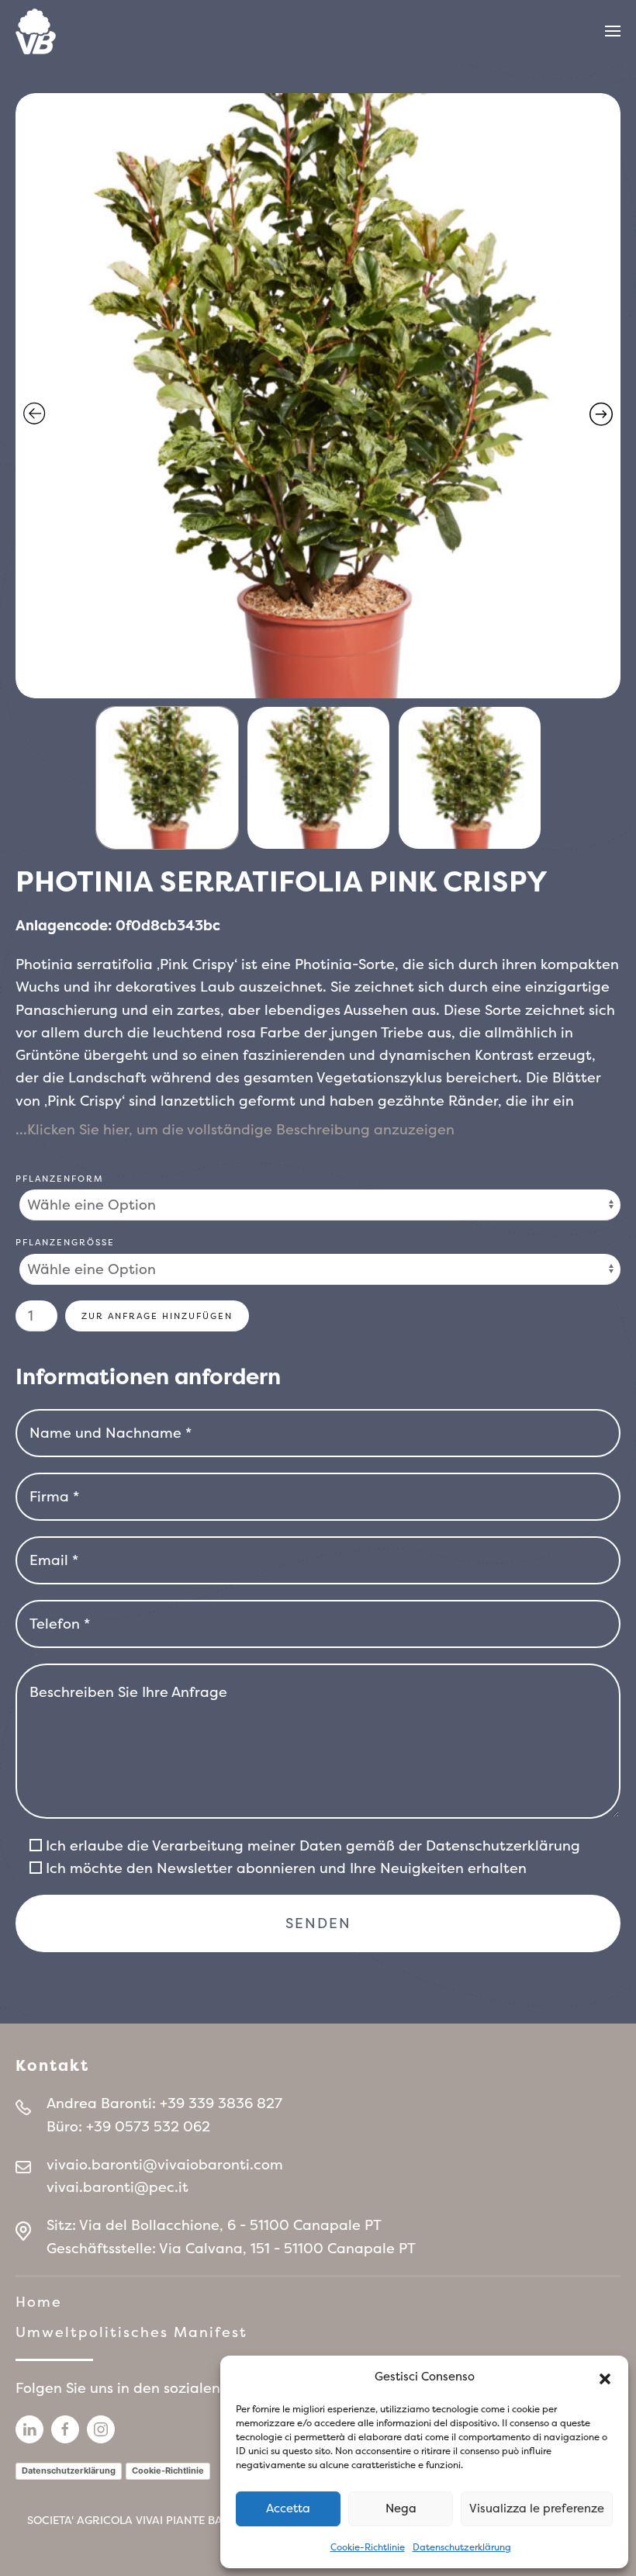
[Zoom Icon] (318, 396)
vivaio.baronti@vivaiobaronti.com (165, 2164)
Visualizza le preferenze (537, 2508)
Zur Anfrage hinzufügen (157, 1316)
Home (39, 2302)
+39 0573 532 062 (148, 2126)
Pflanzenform (60, 1179)
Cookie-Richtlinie (368, 2547)
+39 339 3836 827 (221, 2103)
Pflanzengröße (65, 1242)
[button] (605, 2377)
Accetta (288, 2508)
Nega (401, 2508)
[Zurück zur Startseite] (36, 31)
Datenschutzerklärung (462, 2547)
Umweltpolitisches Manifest (131, 2332)
